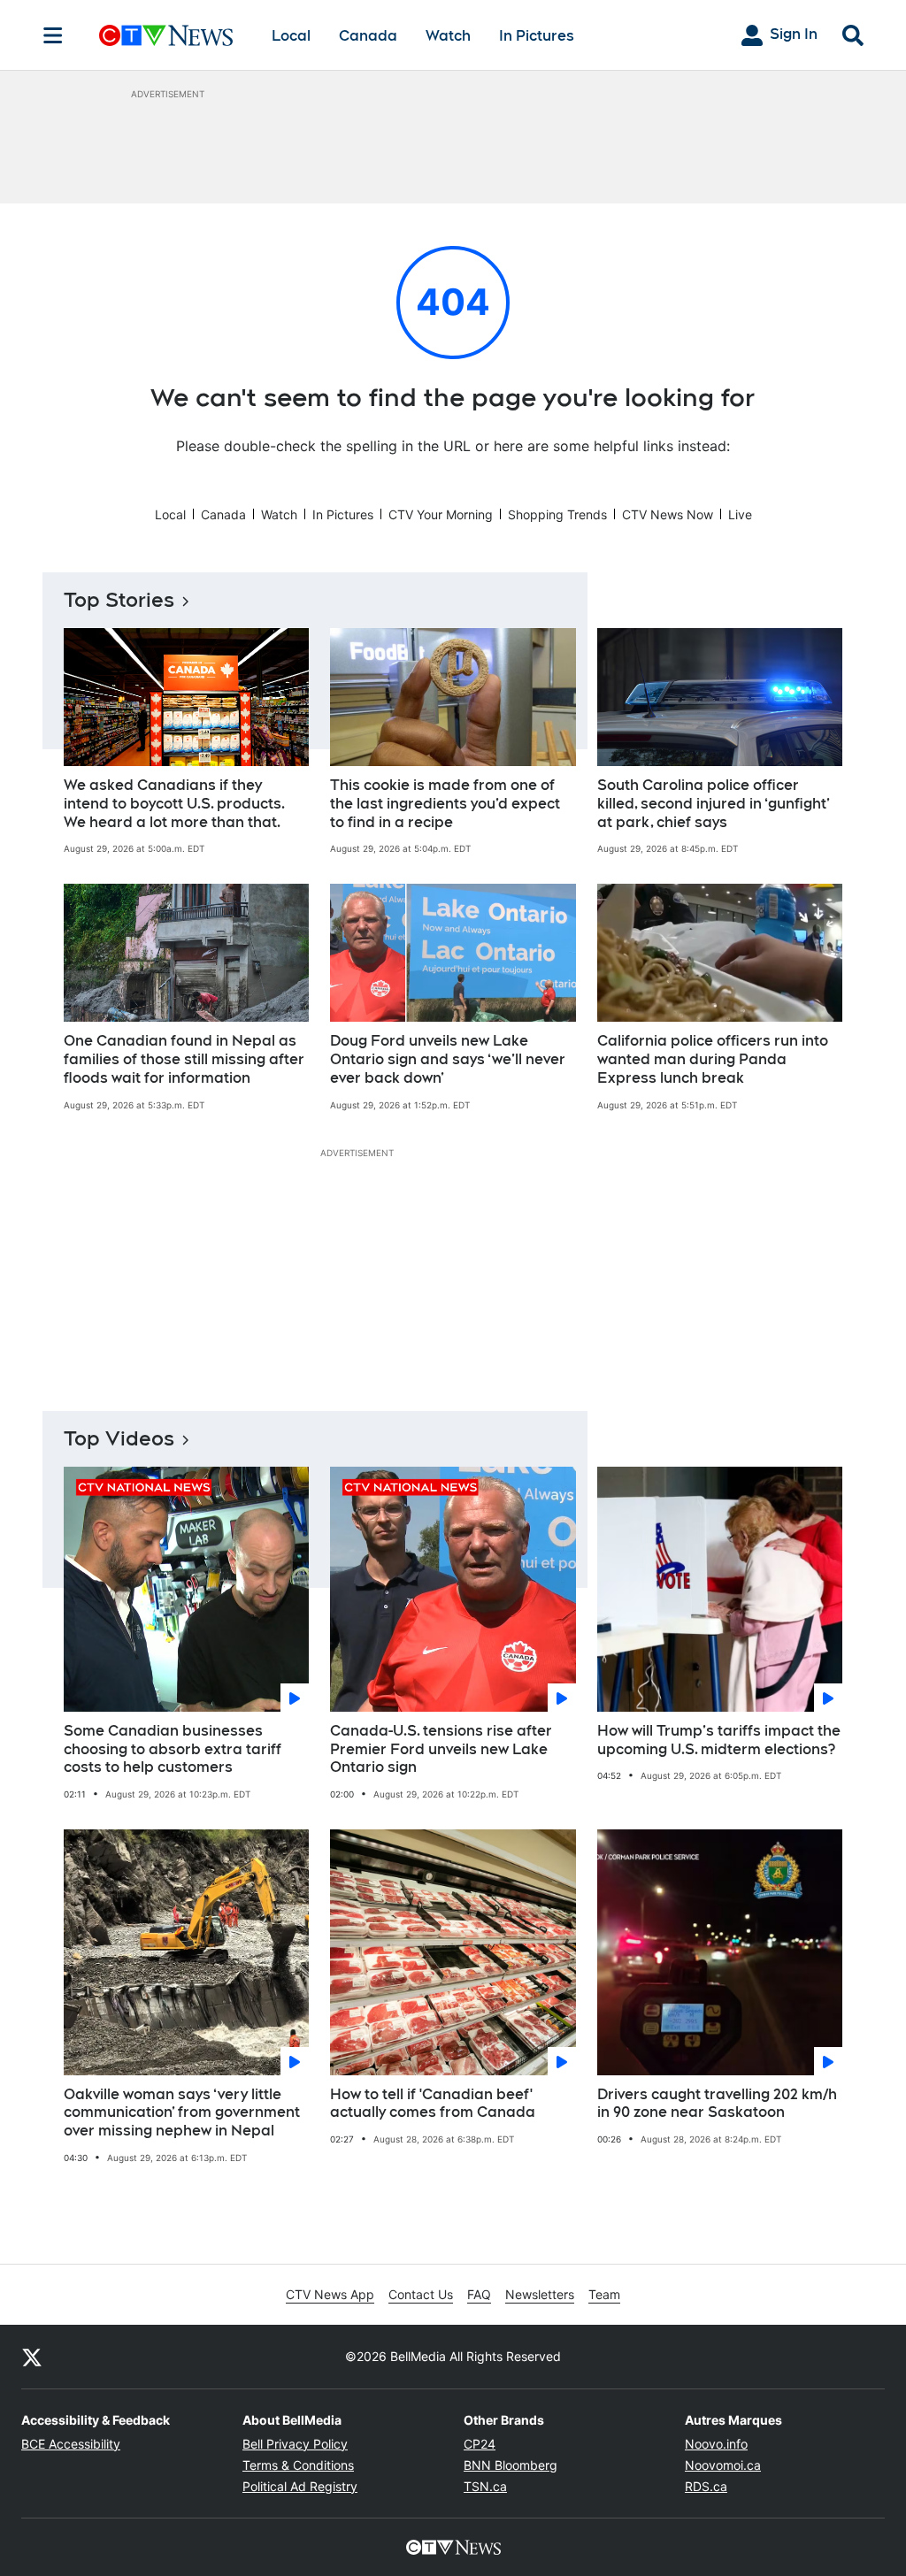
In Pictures (537, 36)
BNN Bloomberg (511, 2465)
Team (604, 2294)
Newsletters (540, 2294)
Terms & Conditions (298, 2465)
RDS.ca (706, 2486)
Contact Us (421, 2294)
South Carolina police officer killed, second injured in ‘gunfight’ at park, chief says (714, 804)
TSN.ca (485, 2486)
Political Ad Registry (300, 2486)
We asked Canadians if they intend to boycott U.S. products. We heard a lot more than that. (174, 804)
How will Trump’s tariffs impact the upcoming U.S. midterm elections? (719, 1740)
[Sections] (53, 35)
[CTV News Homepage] (166, 35)
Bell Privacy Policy (295, 2444)
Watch (448, 36)
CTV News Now (668, 514)
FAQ (479, 2294)
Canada (368, 36)
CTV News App (330, 2294)
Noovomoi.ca (723, 2465)
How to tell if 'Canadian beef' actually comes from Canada (433, 2104)
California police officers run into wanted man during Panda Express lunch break (713, 1059)
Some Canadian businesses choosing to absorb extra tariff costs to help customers (173, 1749)
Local (291, 36)
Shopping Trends (557, 514)
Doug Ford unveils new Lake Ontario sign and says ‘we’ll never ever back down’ (448, 1059)
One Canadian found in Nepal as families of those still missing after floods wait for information (184, 1059)
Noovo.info (716, 2444)
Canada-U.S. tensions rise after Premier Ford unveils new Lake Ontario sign (441, 1749)
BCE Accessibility (71, 2444)
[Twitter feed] (32, 2357)
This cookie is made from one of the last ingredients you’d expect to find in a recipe (445, 804)
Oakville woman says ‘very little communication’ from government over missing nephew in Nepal (182, 2113)
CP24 (480, 2444)
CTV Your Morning (441, 514)
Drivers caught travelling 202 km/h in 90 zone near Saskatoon (717, 2104)
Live (740, 514)
